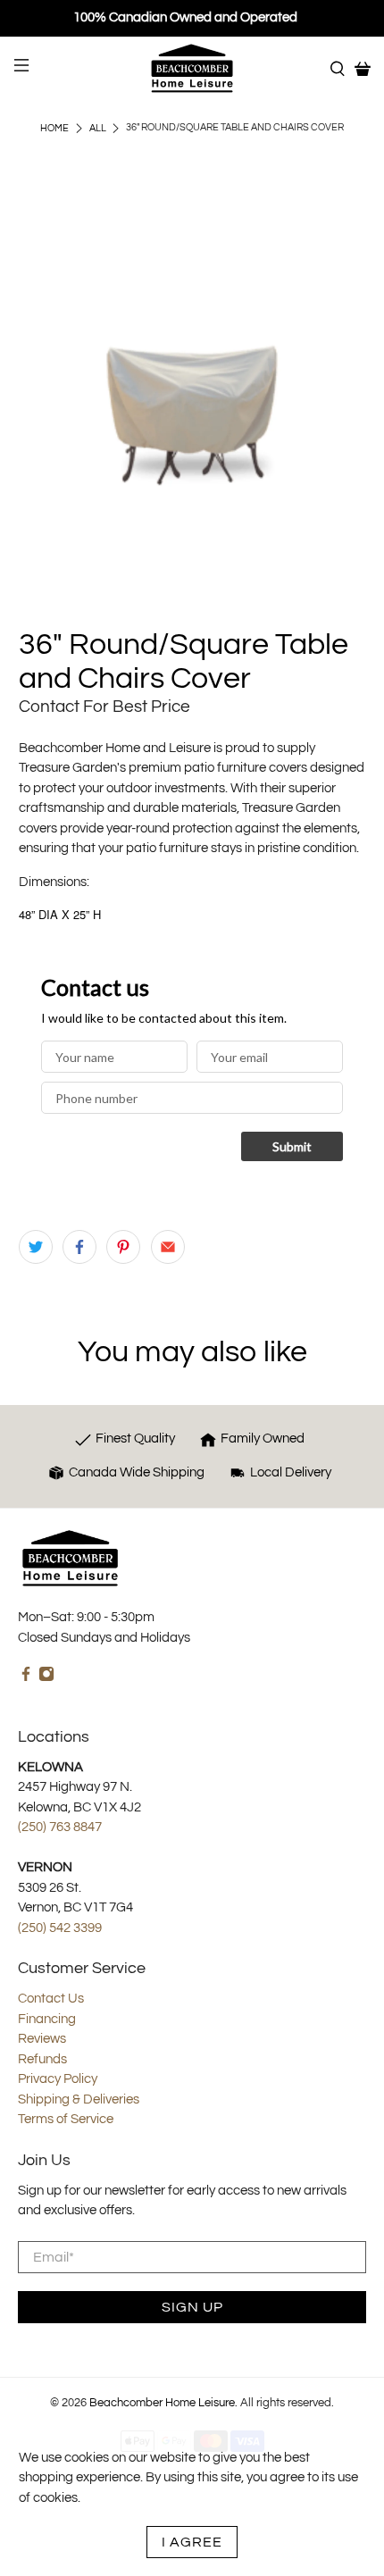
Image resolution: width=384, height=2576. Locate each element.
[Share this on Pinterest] (123, 1247)
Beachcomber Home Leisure (162, 2403)
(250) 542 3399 (60, 1928)
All (98, 128)
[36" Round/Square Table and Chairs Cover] (192, 401)
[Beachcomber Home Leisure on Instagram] (46, 1678)
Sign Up (192, 2307)
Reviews (42, 2039)
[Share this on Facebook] (79, 1247)
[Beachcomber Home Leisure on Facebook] (26, 1678)
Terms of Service (66, 2119)
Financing (47, 2019)
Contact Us (51, 1999)
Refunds (42, 2059)
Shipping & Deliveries (79, 2099)
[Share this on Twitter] (36, 1247)
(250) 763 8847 (60, 1827)
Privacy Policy (58, 2079)
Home (54, 128)
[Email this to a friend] (168, 1247)
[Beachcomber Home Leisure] (192, 68)
